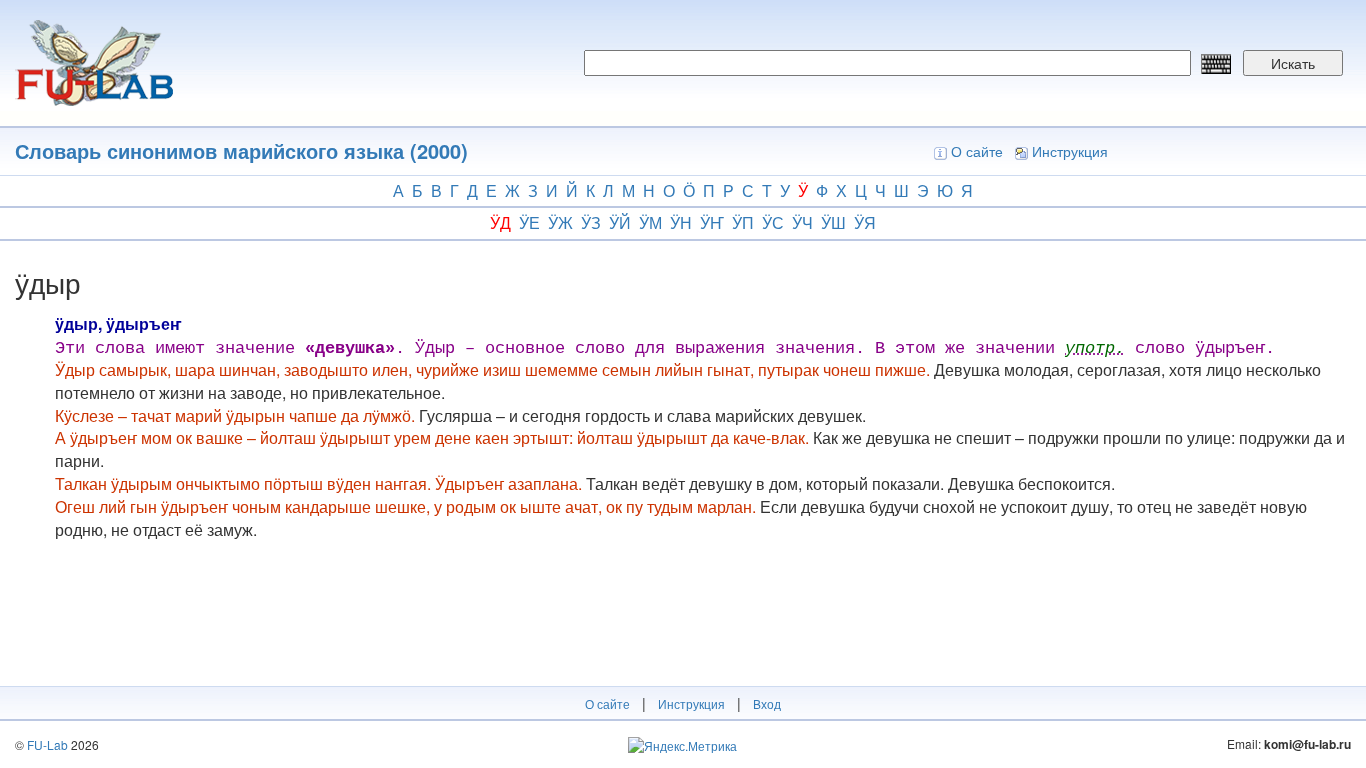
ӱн (681, 222)
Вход (767, 703)
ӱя (865, 222)
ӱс (773, 222)
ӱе (529, 222)
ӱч (802, 222)
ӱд (500, 222)
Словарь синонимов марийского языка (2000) (241, 150)
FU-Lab (47, 744)
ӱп (743, 222)
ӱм (650, 222)
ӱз (591, 222)
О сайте (977, 151)
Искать (1293, 63)
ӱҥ (712, 222)
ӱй (620, 222)
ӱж (560, 222)
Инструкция (1070, 151)
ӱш (833, 222)
